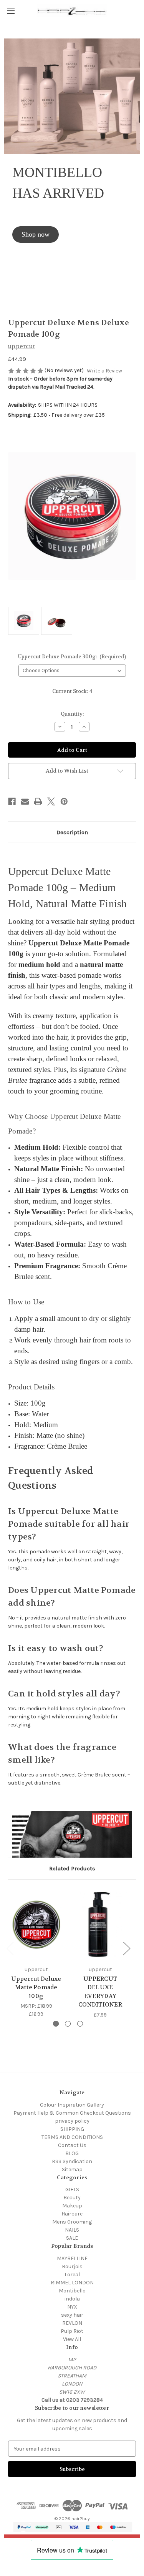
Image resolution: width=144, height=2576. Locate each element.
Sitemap (72, 2169)
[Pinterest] (64, 801)
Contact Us (72, 2145)
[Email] (25, 801)
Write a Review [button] (104, 371)
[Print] (38, 801)
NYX (72, 2307)
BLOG (72, 2153)
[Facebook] (12, 801)
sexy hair (72, 2315)
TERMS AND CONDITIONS (72, 2137)
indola (72, 2299)
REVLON (72, 2323)
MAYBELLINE (72, 2258)
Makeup (72, 2206)
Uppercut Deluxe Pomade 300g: (72, 657)
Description (72, 832)
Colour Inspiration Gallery (72, 2105)
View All (72, 2339)
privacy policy (72, 2121)
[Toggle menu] (11, 11)
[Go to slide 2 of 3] (68, 2024)
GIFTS (72, 2190)
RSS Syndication (72, 2161)
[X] (51, 801)
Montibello (72, 2291)
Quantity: (72, 714)
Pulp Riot (72, 2331)
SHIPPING (72, 2129)
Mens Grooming (72, 2222)
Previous (10, 1948)
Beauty (72, 2198)
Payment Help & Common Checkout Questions (72, 2113)
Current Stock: (72, 691)
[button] (36, 235)
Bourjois (72, 2266)
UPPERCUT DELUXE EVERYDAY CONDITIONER (100, 1992)
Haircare (72, 2214)
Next (126, 1948)
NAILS (72, 2230)
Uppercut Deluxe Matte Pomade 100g (36, 1988)
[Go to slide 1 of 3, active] (56, 2024)
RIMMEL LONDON (72, 2283)
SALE (72, 2238)
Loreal (72, 2275)
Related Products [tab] (72, 1868)
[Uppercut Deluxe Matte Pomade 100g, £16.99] (36, 1924)
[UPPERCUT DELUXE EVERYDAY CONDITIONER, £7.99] (100, 1924)
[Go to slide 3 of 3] (80, 2024)
